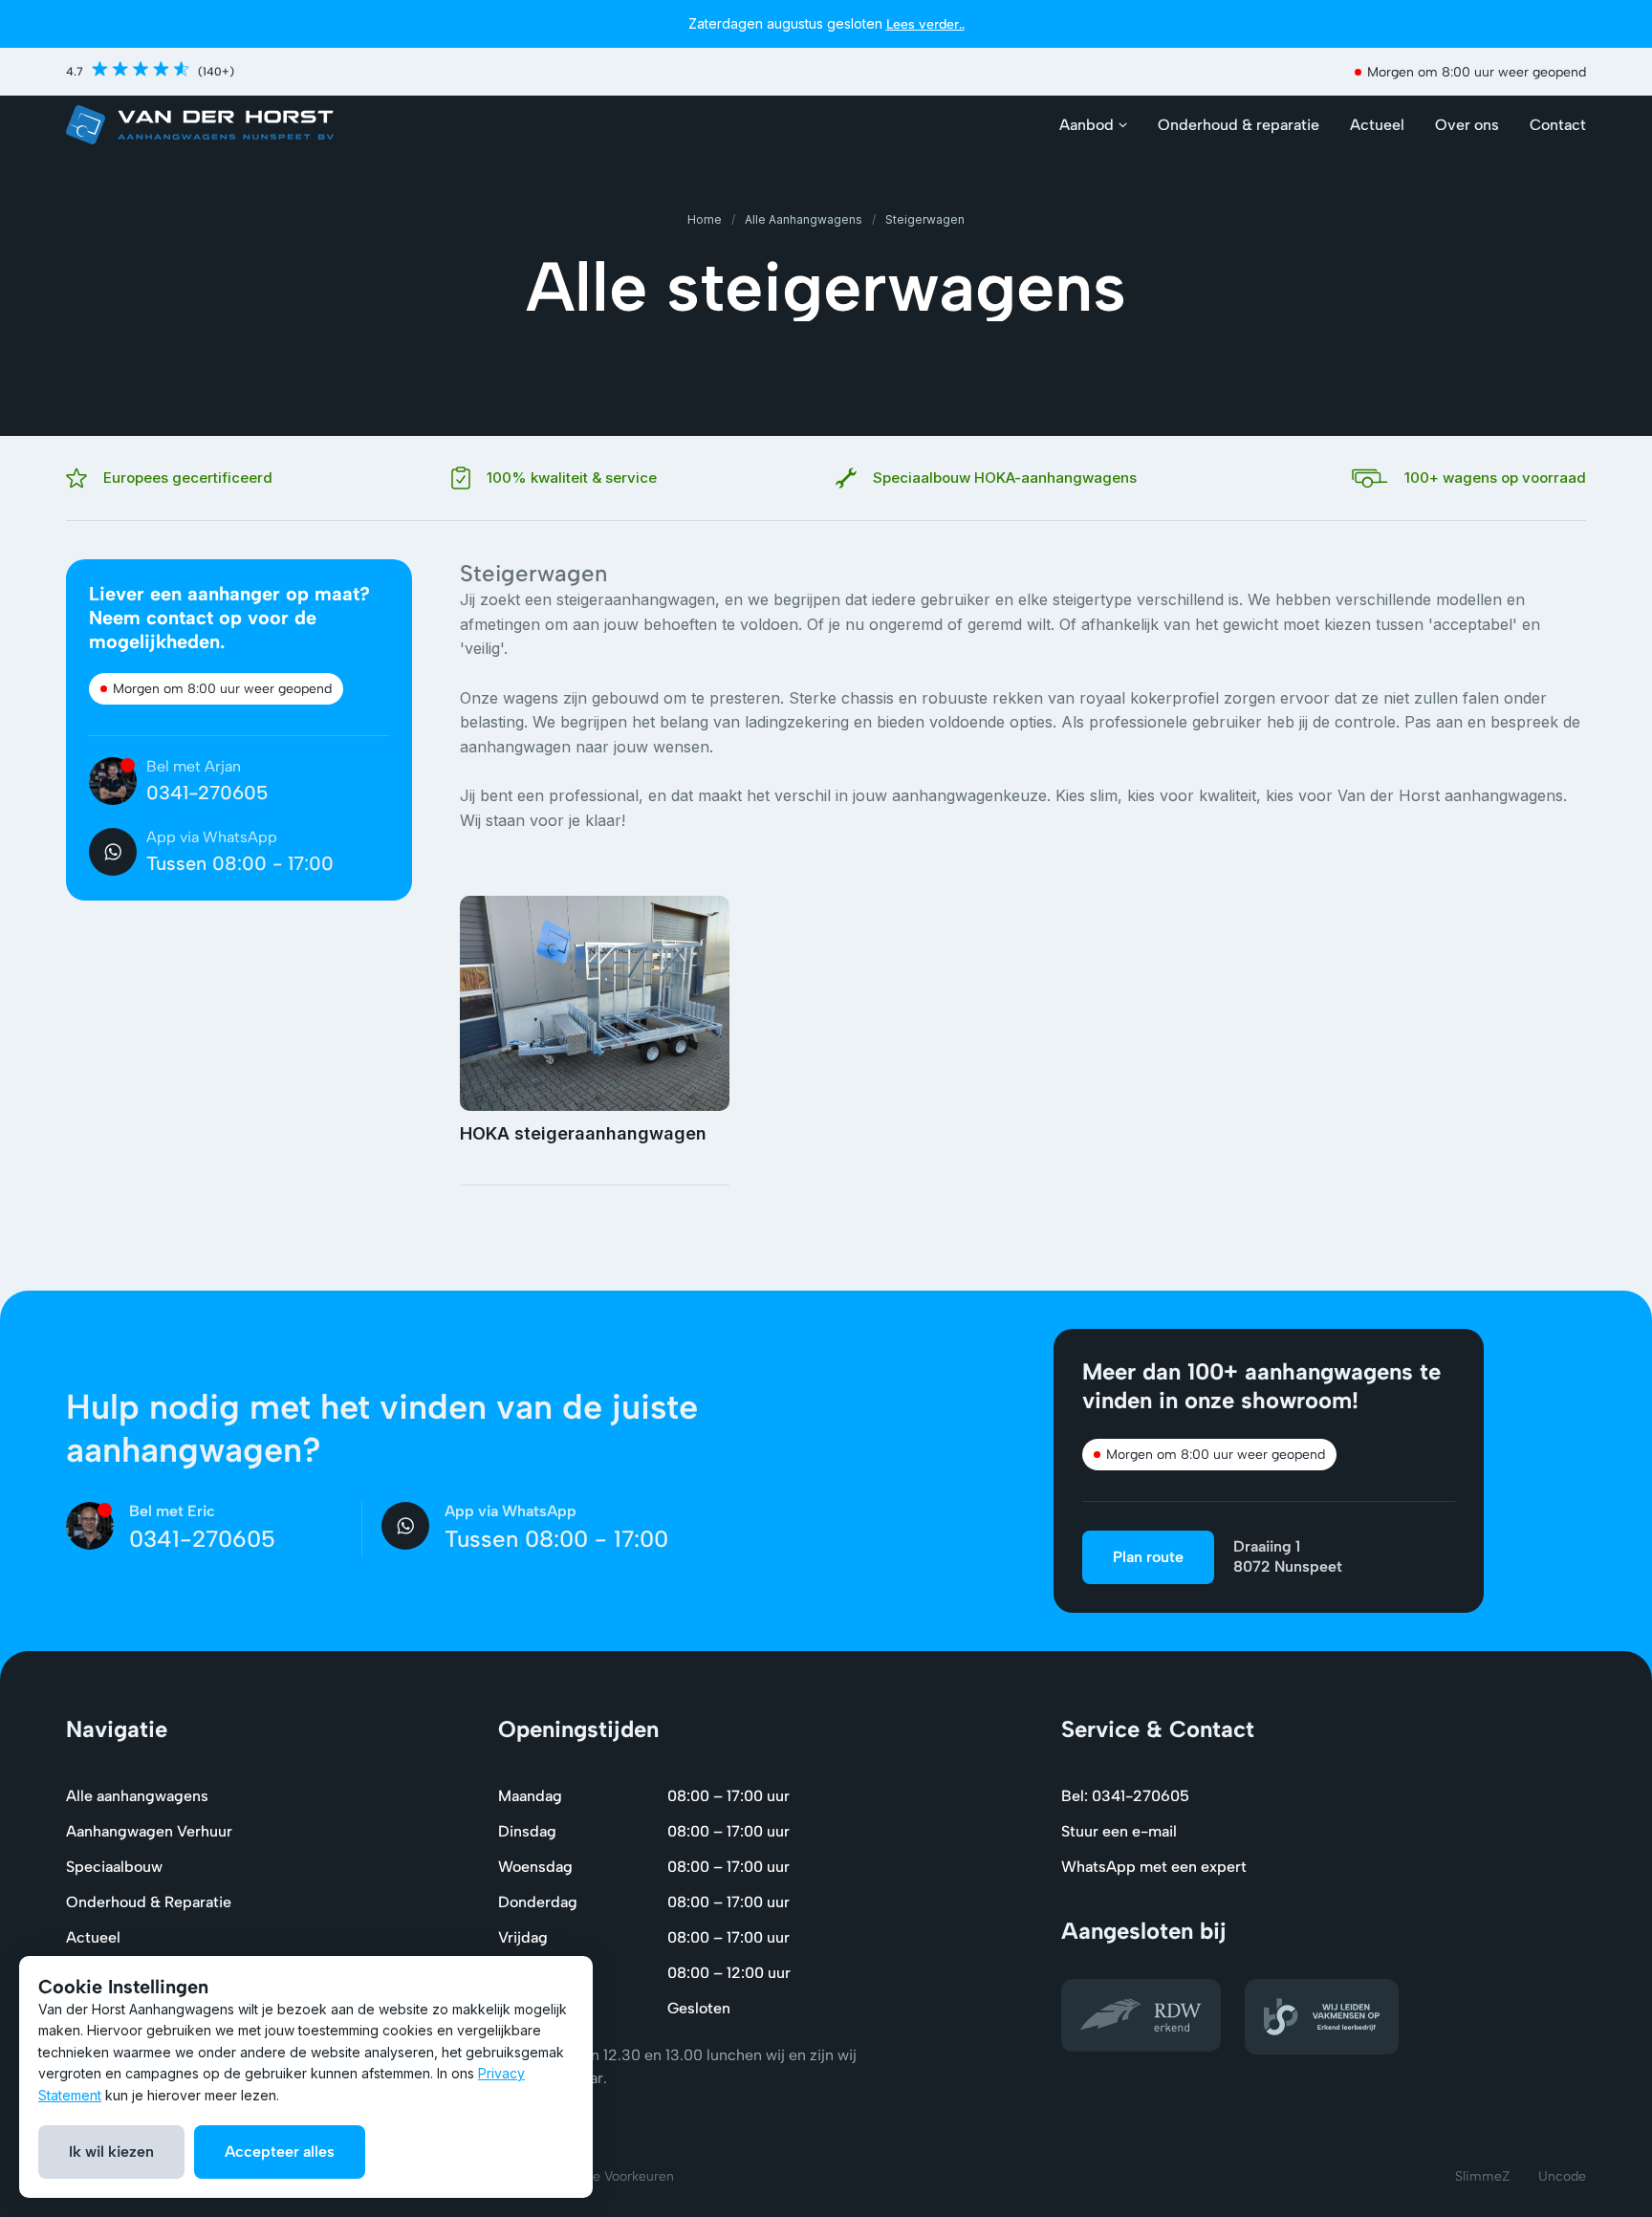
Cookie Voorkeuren (615, 2176)
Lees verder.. (925, 24)
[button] (1093, 125)
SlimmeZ (1482, 2176)
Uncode (1562, 2176)
